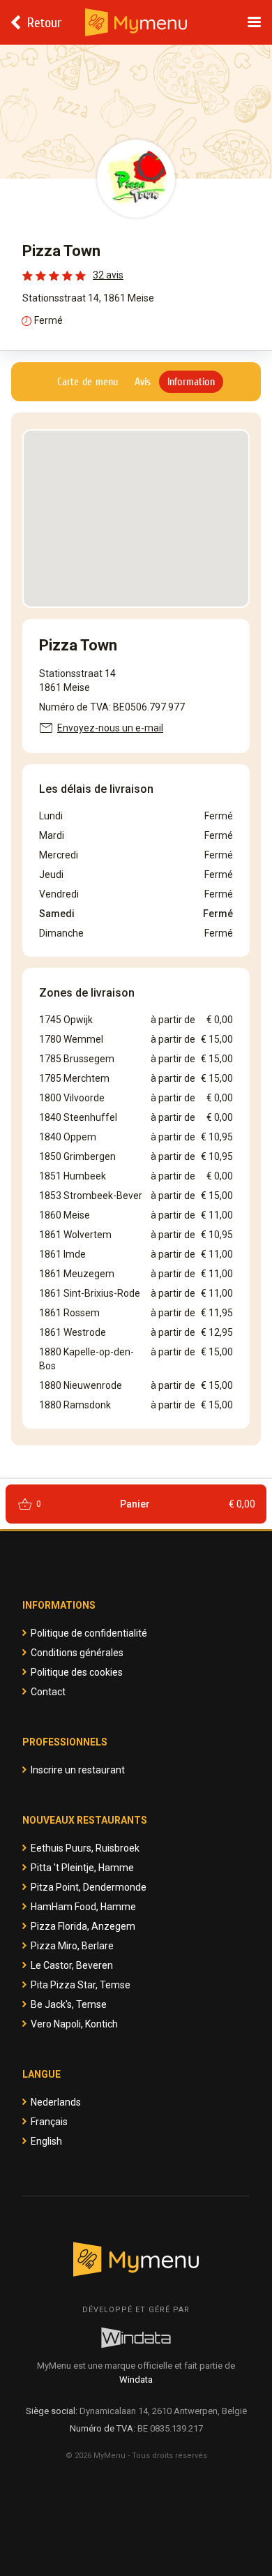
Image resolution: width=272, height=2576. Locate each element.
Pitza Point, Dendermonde (89, 1887)
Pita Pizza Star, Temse (81, 1985)
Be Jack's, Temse (69, 2004)
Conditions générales (77, 1653)
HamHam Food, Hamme (83, 1907)
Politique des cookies (77, 1672)
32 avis (108, 275)
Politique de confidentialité (89, 1633)
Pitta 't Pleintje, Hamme (82, 1868)
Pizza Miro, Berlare (72, 1946)
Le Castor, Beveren (72, 1965)
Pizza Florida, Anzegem (83, 1926)
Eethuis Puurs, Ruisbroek (85, 1848)
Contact (48, 1692)
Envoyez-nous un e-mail (110, 728)
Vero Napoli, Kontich (74, 2024)
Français (49, 2122)
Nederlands (56, 2102)
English (46, 2141)
